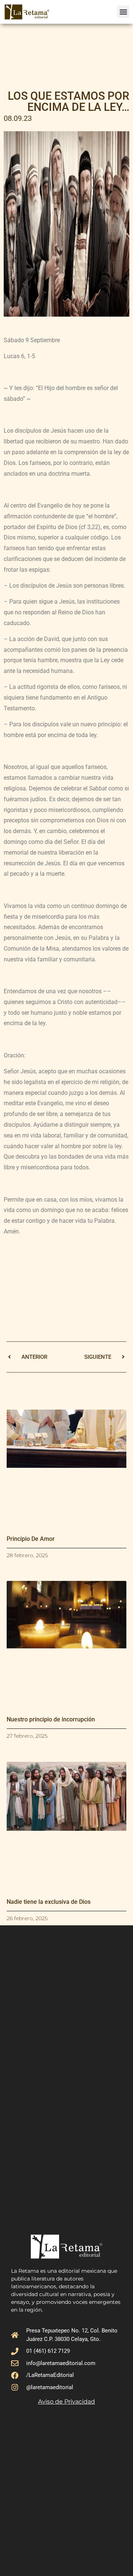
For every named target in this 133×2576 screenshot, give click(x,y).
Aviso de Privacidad (66, 2402)
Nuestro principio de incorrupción (51, 1719)
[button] (123, 12)
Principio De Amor (31, 1539)
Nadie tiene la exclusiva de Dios (49, 1902)
